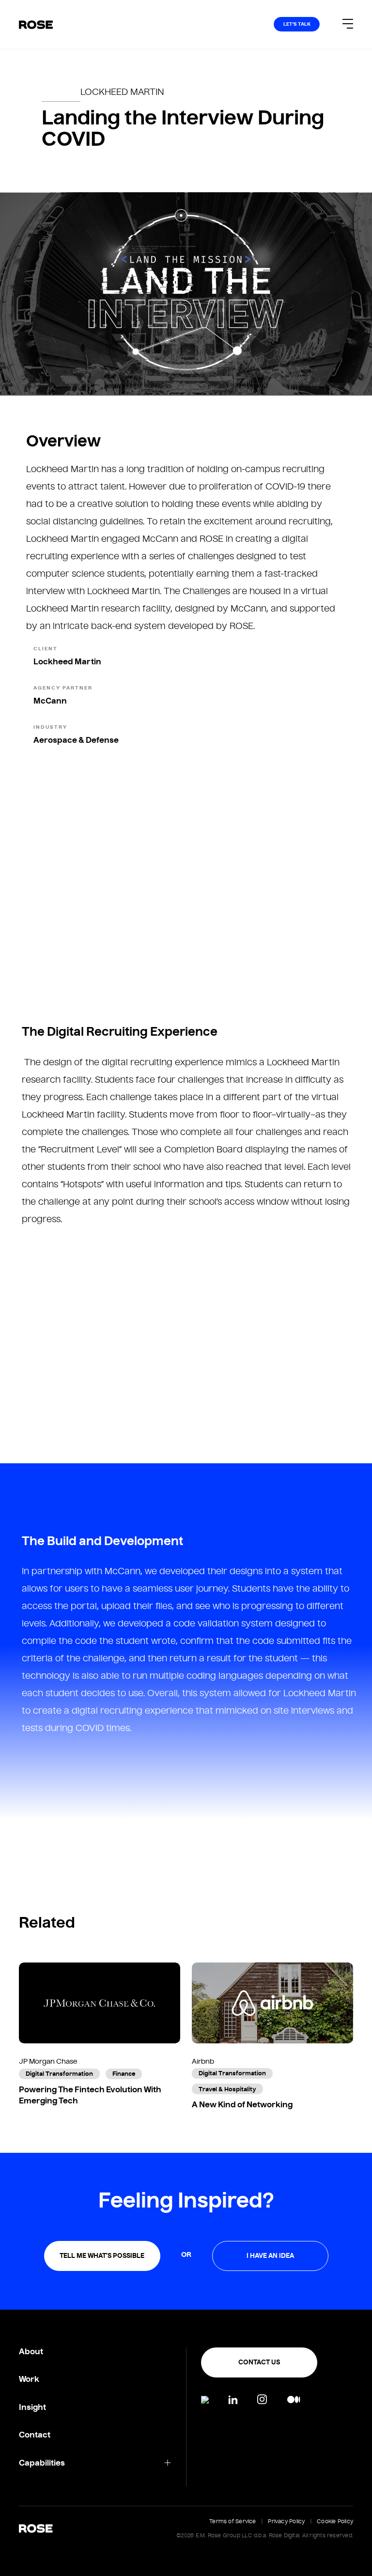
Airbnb (203, 2061)
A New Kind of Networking (242, 2104)
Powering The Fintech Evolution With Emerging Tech (90, 2095)
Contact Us (259, 2362)
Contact (35, 2435)
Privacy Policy (286, 2521)
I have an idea (270, 2256)
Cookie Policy (335, 2521)
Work (29, 2379)
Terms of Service (233, 2521)
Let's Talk (297, 24)
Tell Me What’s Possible (102, 2256)
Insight (32, 2407)
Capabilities (42, 2463)
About (31, 2352)
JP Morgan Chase (48, 2061)
